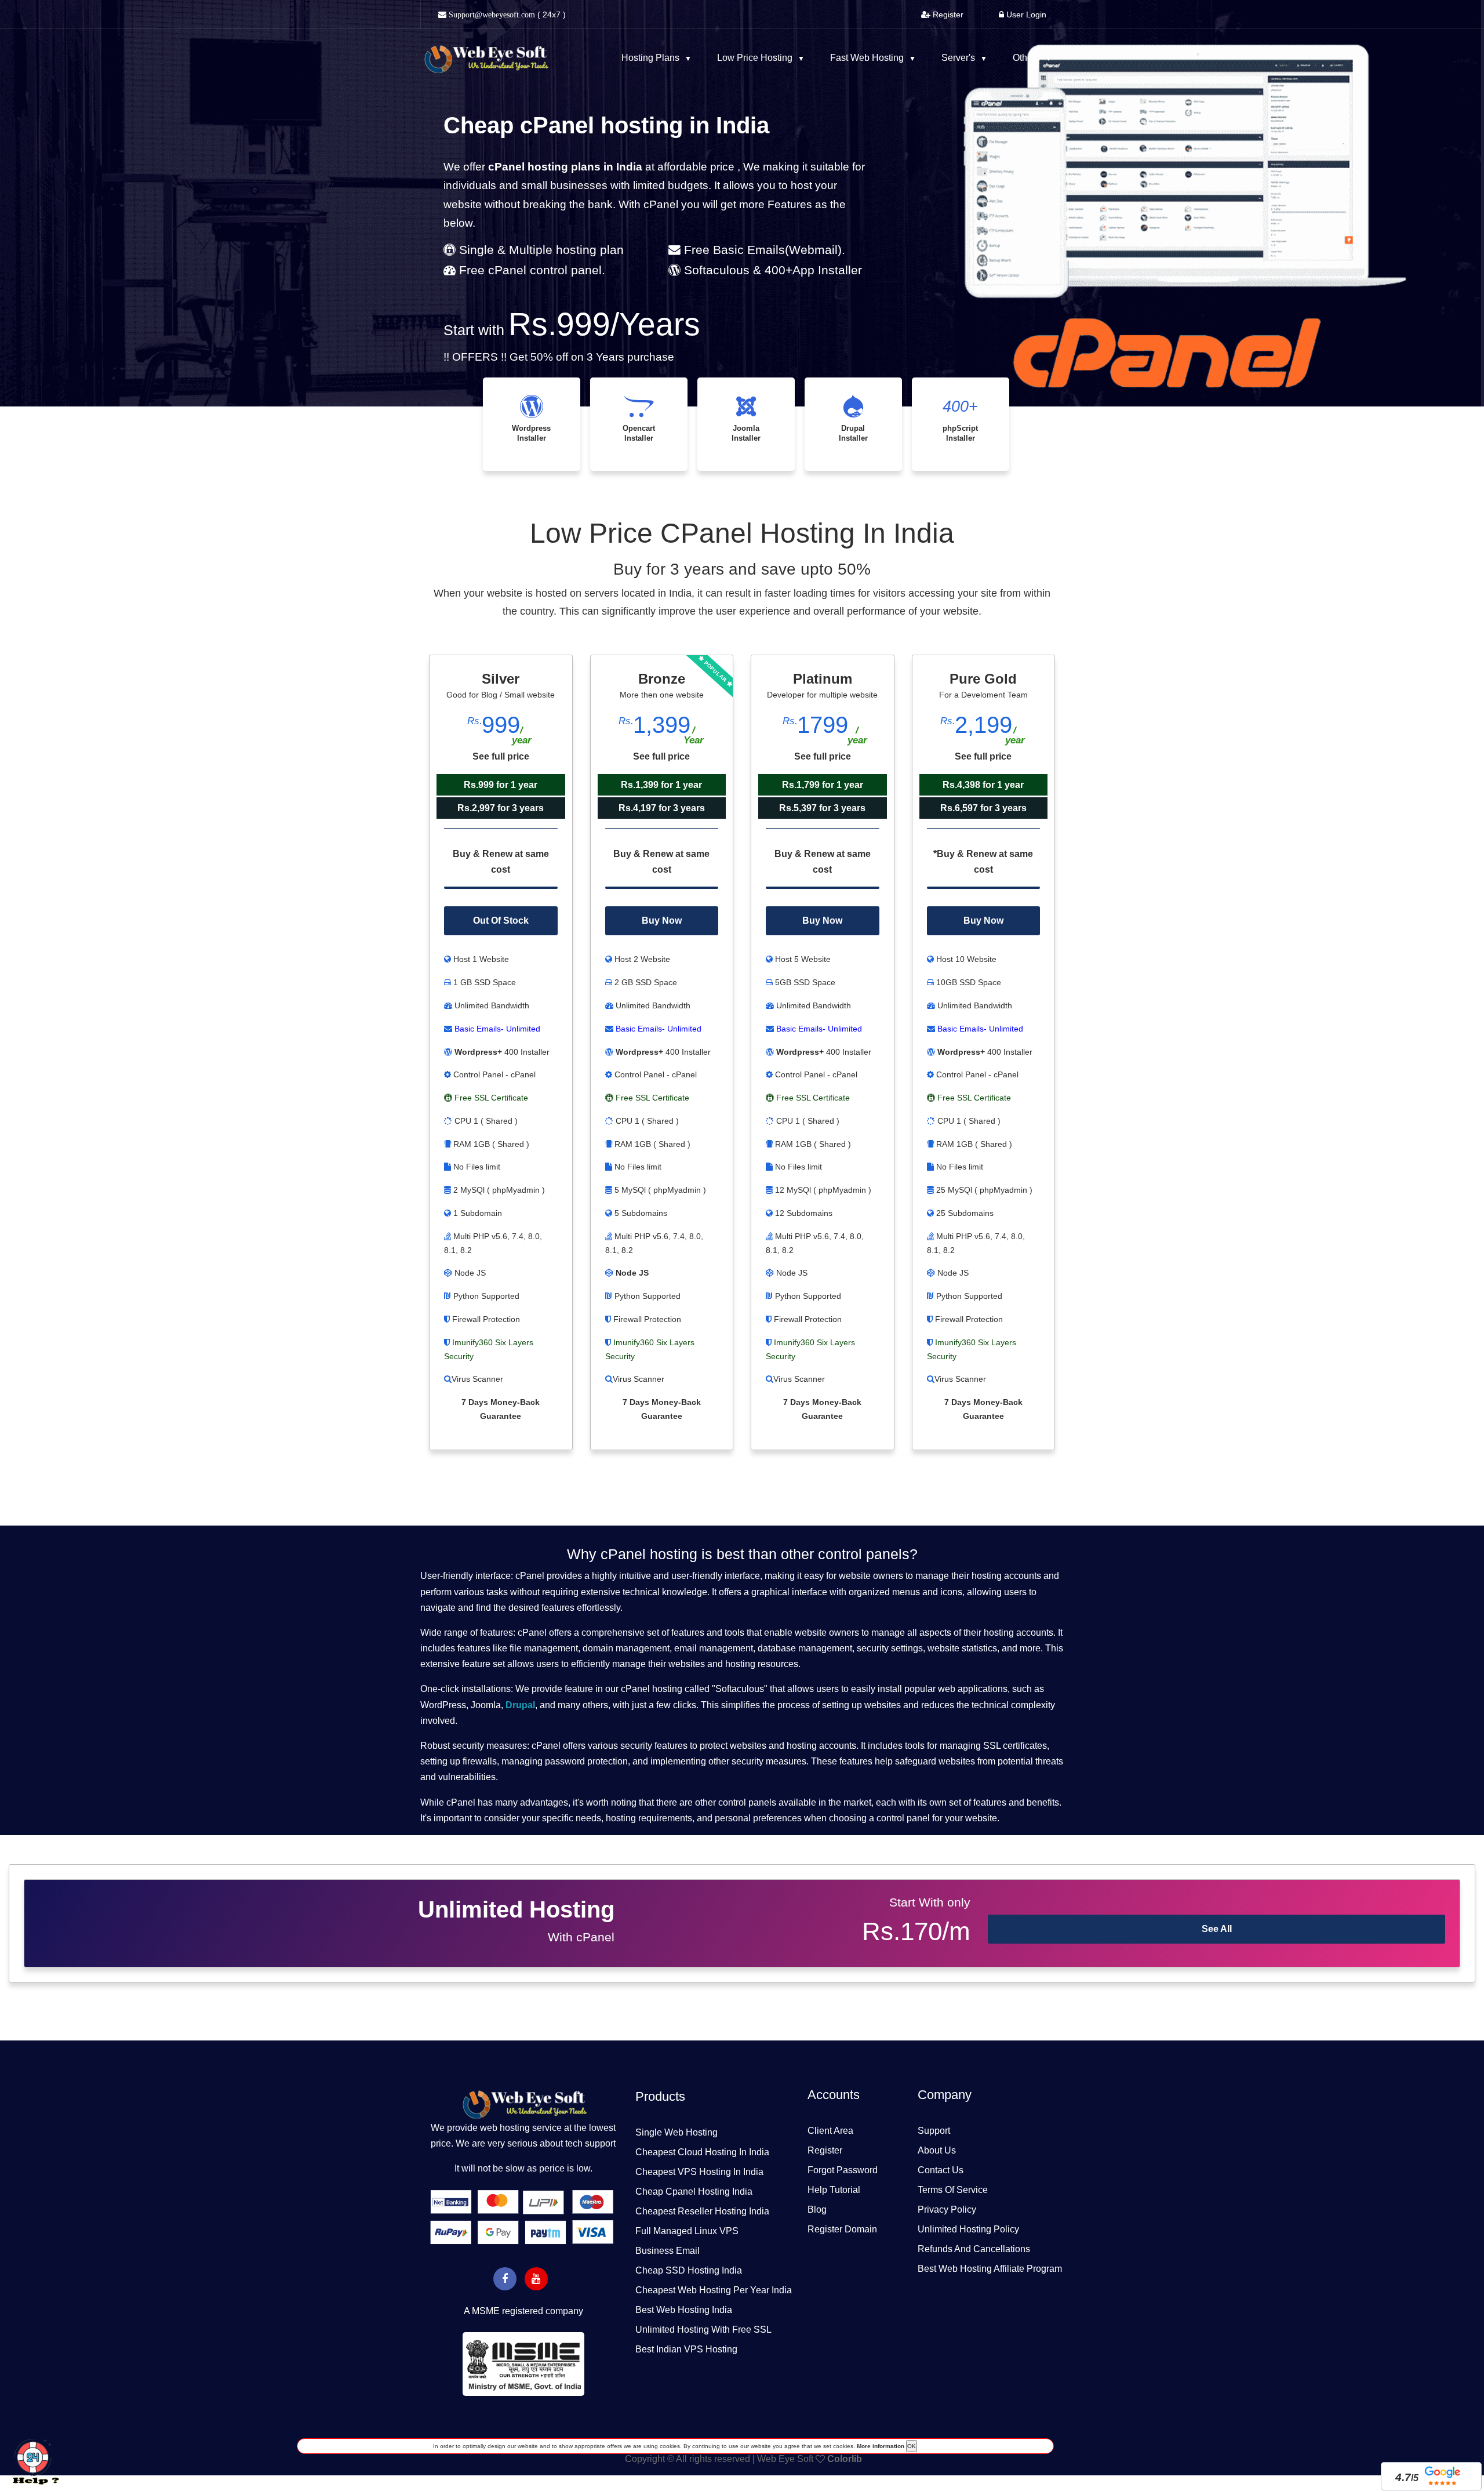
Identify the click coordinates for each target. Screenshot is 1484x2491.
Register (825, 2150)
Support (934, 2131)
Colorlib (845, 2459)
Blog (817, 2209)
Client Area (830, 2131)
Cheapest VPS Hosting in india (699, 2172)
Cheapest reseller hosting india (702, 2211)
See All (1217, 1929)
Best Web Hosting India (684, 2310)
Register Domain (842, 2229)
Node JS (632, 1273)
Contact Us (941, 2170)
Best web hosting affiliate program (990, 2269)
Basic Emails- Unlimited (496, 1029)
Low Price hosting (756, 58)
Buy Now (662, 920)
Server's (959, 58)
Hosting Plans (652, 58)
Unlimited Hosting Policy (968, 2229)
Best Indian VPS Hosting (686, 2349)
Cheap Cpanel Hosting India (694, 2192)
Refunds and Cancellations (974, 2249)
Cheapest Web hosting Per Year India (714, 2290)
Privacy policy (947, 2209)
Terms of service (953, 2190)
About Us (937, 2150)
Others (1027, 58)
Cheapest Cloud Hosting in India (702, 2152)
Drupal (520, 1705)
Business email (668, 2251)
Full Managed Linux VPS (687, 2231)
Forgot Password (843, 2170)
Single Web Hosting (676, 2132)
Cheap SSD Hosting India (689, 2270)
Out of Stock (501, 920)
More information (880, 2446)
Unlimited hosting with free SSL (703, 2330)
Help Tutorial (834, 2190)
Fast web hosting (868, 58)
